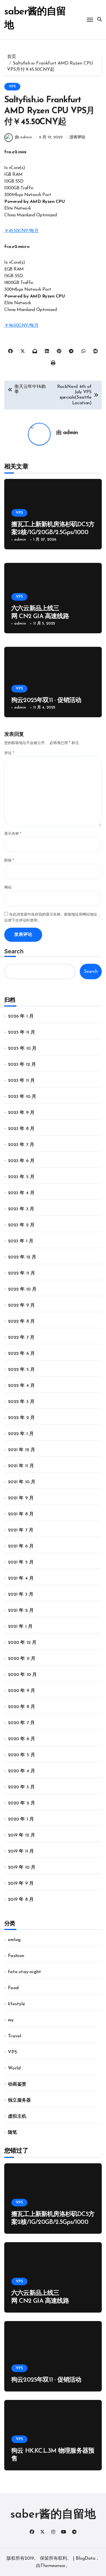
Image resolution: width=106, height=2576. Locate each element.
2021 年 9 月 (21, 1498)
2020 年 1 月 (21, 1819)
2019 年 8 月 (21, 1900)
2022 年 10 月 (22, 1289)
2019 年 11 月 (21, 1851)
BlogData (86, 2559)
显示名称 (13, 834)
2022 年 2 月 (21, 1418)
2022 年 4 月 (21, 1386)
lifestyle (17, 2004)
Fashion (16, 1956)
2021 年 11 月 (21, 1466)
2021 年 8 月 (21, 1514)
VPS (12, 87)
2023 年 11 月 (21, 1081)
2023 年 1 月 (21, 1241)
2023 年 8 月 (21, 1129)
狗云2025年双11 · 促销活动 (46, 700)
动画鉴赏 (17, 2084)
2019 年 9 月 (21, 1884)
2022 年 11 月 (21, 1273)
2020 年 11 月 (22, 1659)
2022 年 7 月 (21, 1338)
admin (71, 433)
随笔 (12, 2133)
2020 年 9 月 (21, 1691)
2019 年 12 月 (21, 1835)
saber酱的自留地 (53, 2515)
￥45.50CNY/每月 (21, 231)
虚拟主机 (17, 2117)
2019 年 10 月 (22, 1867)
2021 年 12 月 (21, 1450)
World (14, 2068)
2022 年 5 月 (21, 1370)
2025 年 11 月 (21, 1032)
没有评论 (77, 137)
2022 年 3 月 (21, 1402)
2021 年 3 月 (21, 1595)
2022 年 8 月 (21, 1322)
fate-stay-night (24, 1972)
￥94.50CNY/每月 (21, 326)
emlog (14, 1940)
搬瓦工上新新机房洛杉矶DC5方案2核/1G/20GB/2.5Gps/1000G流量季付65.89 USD (53, 533)
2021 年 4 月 (21, 1578)
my (11, 2020)
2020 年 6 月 (21, 1739)
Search (14, 951)
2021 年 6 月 (21, 1546)
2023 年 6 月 (21, 1161)
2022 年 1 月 (21, 1434)
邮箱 (9, 860)
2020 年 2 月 (21, 1803)
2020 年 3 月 (21, 1787)
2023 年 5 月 (21, 1177)
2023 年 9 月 (21, 1113)
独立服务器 (19, 2100)
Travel (15, 2036)
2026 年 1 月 (21, 1016)
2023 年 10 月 (22, 1097)
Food (13, 1988)
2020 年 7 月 (21, 1723)
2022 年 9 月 (21, 1305)
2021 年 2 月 (21, 1611)
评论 (9, 753)
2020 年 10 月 (22, 1675)
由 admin (23, 137)
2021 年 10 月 (22, 1482)
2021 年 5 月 (21, 1562)
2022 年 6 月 (21, 1354)
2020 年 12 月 (22, 1643)
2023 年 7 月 (21, 1145)
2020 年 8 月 (21, 1707)
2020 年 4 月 (21, 1771)
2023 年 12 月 (22, 1065)
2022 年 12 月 (22, 1257)
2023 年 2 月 (21, 1225)
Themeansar (53, 2566)
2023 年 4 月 (21, 1193)
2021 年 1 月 (20, 1627)
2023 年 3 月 (21, 1209)
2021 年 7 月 (21, 1530)
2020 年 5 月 (21, 1755)
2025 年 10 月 (22, 1049)
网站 (8, 888)
